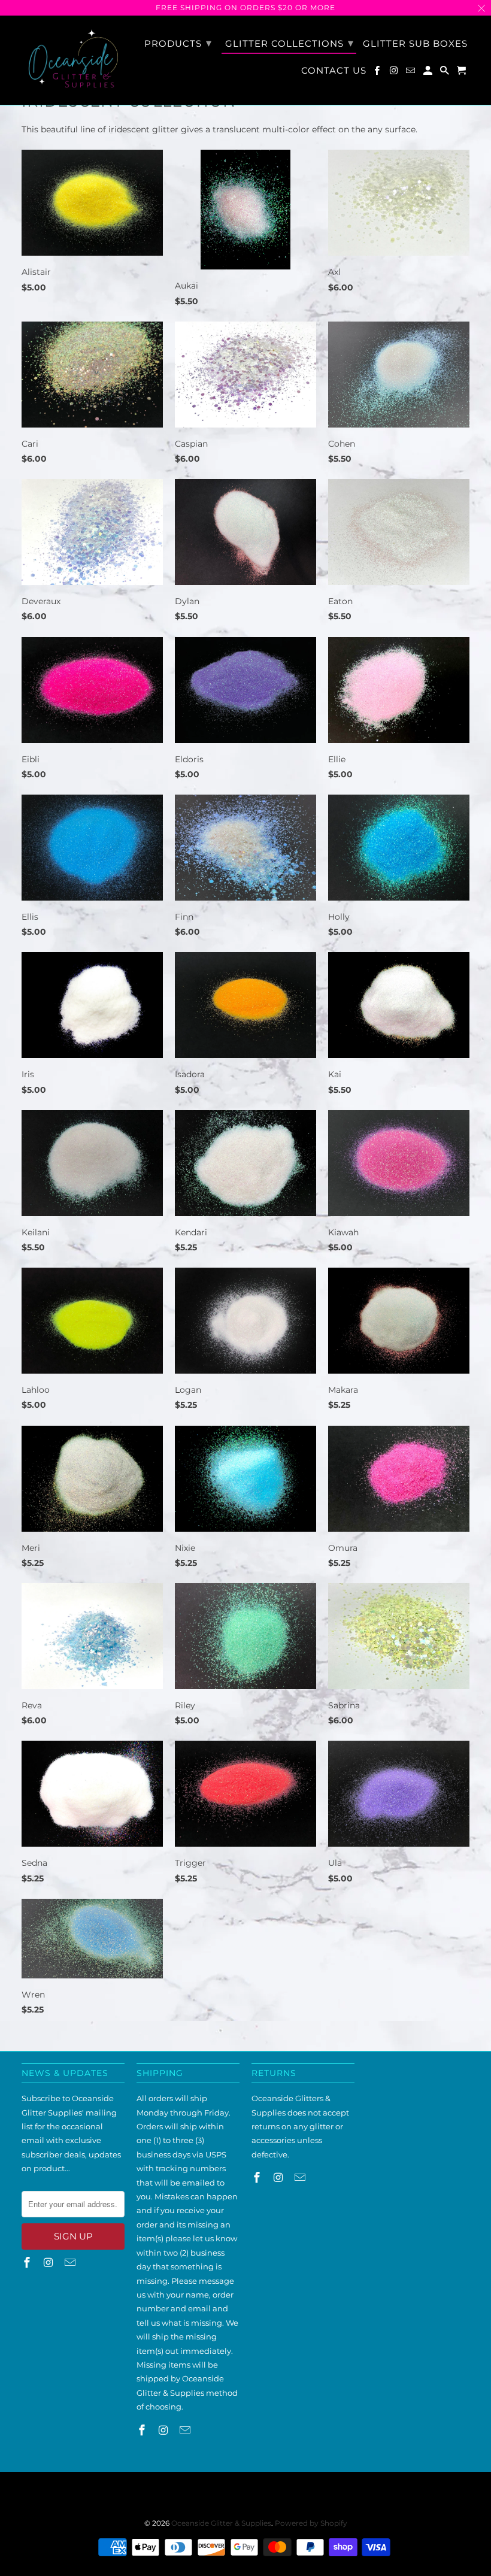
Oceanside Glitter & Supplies (221, 2523)
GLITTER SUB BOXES (415, 44)
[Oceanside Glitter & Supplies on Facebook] (378, 73)
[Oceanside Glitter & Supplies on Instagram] (395, 73)
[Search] (445, 73)
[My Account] (429, 73)
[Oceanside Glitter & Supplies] (73, 60)
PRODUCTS (178, 43)
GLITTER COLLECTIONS (290, 43)
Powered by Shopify (311, 2523)
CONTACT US (334, 71)
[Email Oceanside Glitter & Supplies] (411, 73)
